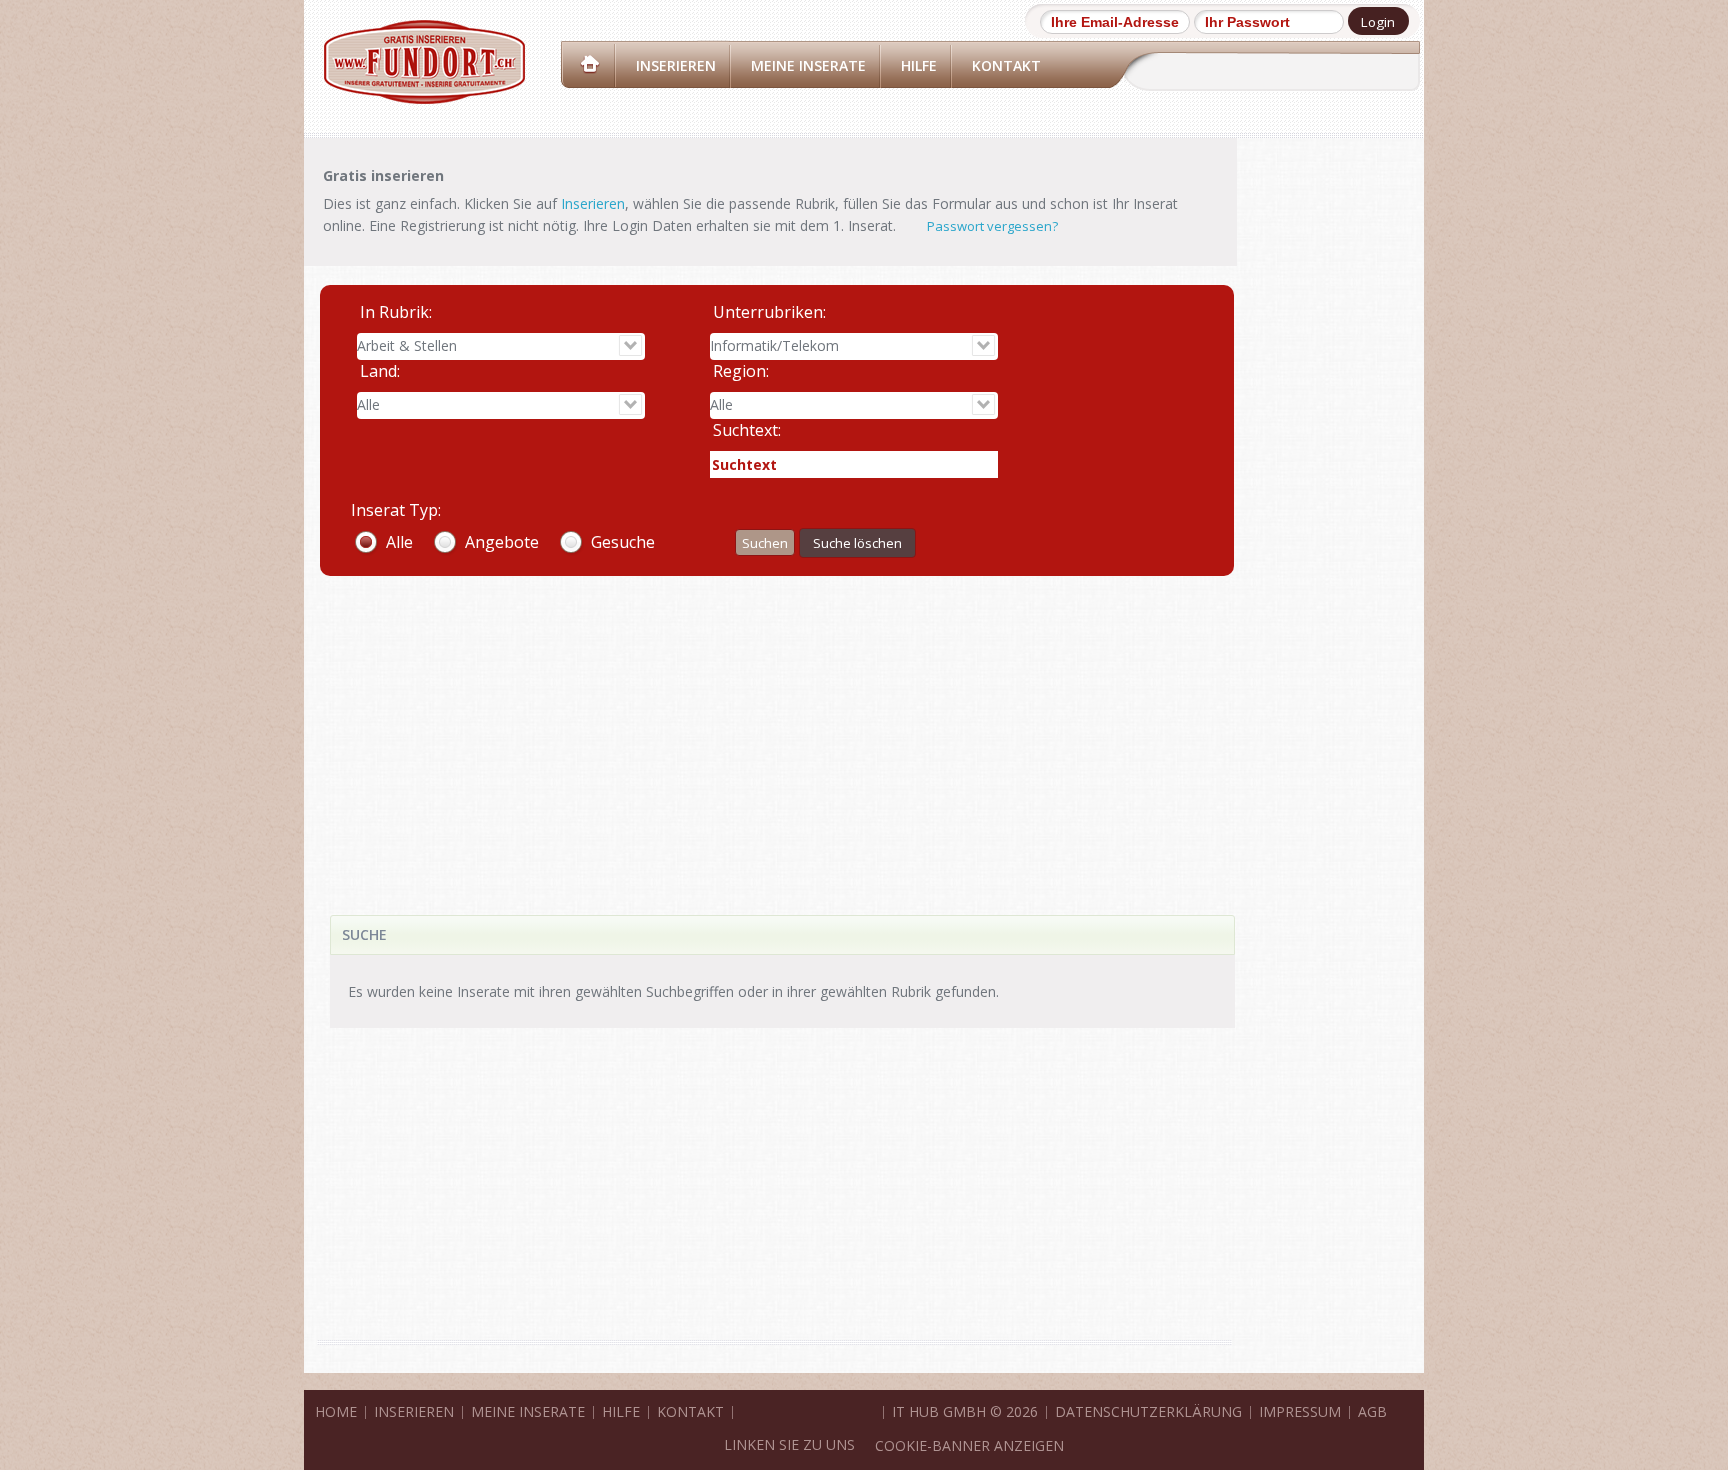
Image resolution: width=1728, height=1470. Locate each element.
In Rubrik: (396, 312)
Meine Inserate (808, 65)
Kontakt (1006, 65)
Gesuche (623, 542)
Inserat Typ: (396, 510)
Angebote (502, 542)
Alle (399, 542)
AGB (1372, 1411)
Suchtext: (747, 430)
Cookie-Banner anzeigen (969, 1445)
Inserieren (676, 65)
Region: (741, 371)
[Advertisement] (775, 725)
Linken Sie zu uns (789, 1444)
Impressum (1300, 1411)
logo (424, 62)
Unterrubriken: (769, 312)
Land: (380, 371)
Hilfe (919, 65)
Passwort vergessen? (992, 226)
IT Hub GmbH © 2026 (965, 1411)
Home (590, 65)
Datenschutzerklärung (1148, 1411)
